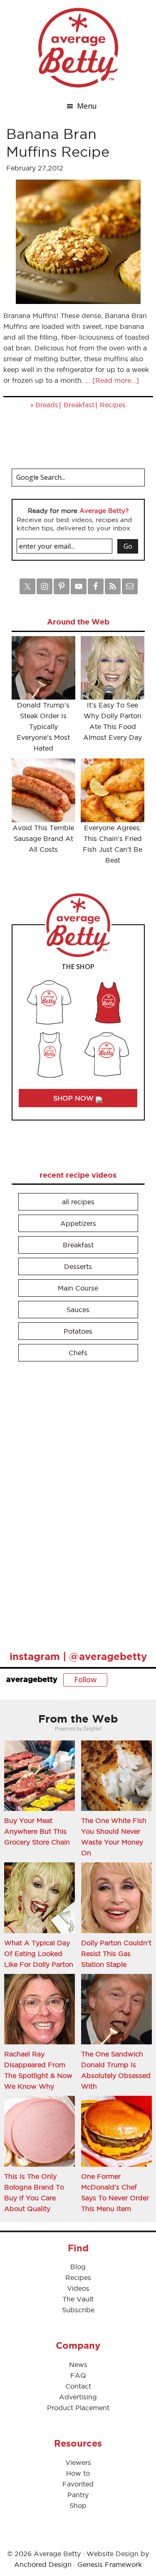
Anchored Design (43, 2564)
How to (78, 2473)
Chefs (78, 1353)
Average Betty (78, 48)
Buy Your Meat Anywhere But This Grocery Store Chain (37, 1831)
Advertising (78, 2397)
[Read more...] (116, 380)
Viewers (78, 2462)
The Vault (78, 2299)
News (78, 2365)
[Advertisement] (74, 1502)
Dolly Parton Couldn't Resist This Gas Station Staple (116, 1954)
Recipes (113, 405)
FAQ (78, 2375)
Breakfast (79, 405)
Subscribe (78, 2310)
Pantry (78, 2495)
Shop (78, 2506)
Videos (78, 2288)
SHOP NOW (74, 1098)
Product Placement (78, 2408)
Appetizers (78, 1223)
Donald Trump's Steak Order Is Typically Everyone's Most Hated (43, 727)
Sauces (78, 1310)
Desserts (78, 1266)
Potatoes (78, 1331)
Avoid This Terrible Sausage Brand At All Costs (43, 838)
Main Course (78, 1288)
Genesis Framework (110, 2564)
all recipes (78, 1202)
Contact (78, 2386)
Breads (47, 405)
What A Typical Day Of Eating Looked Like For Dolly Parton (39, 1954)
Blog (78, 2267)
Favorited (78, 2484)
